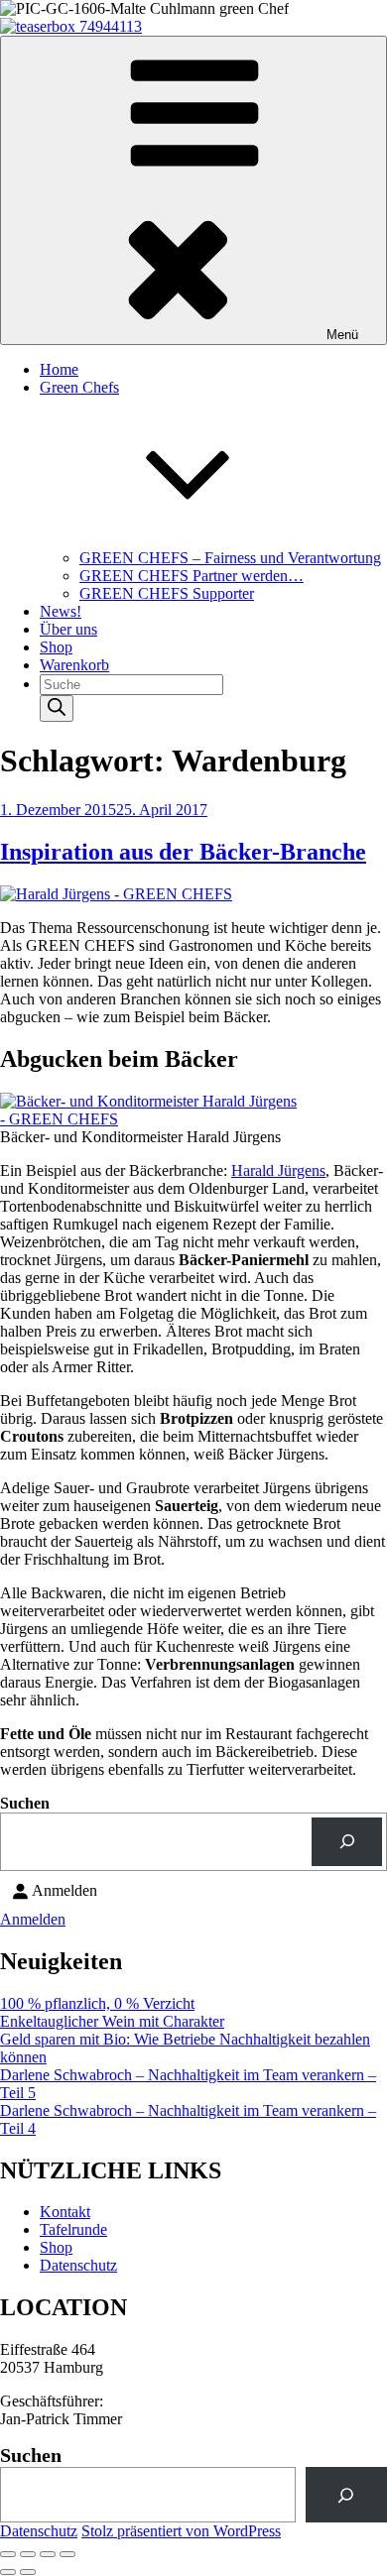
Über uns (68, 629)
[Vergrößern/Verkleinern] (8, 2554)
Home (59, 369)
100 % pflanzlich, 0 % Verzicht (97, 2003)
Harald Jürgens (278, 1171)
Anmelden (33, 1919)
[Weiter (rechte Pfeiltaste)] (28, 2572)
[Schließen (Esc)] (67, 2554)
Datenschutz (78, 2265)
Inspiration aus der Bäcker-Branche (183, 852)
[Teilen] (48, 2554)
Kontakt (65, 2212)
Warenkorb (74, 665)
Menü (342, 335)
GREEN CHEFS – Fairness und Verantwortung (230, 558)
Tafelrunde (73, 2229)
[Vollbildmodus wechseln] (28, 2554)
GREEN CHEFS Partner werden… (192, 576)
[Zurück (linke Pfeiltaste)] (8, 2572)
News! (61, 611)
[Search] (57, 708)
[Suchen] (347, 1842)
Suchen (25, 1803)
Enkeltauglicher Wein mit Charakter (112, 2021)
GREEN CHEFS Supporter (167, 593)
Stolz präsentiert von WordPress (181, 2531)
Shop (56, 647)
